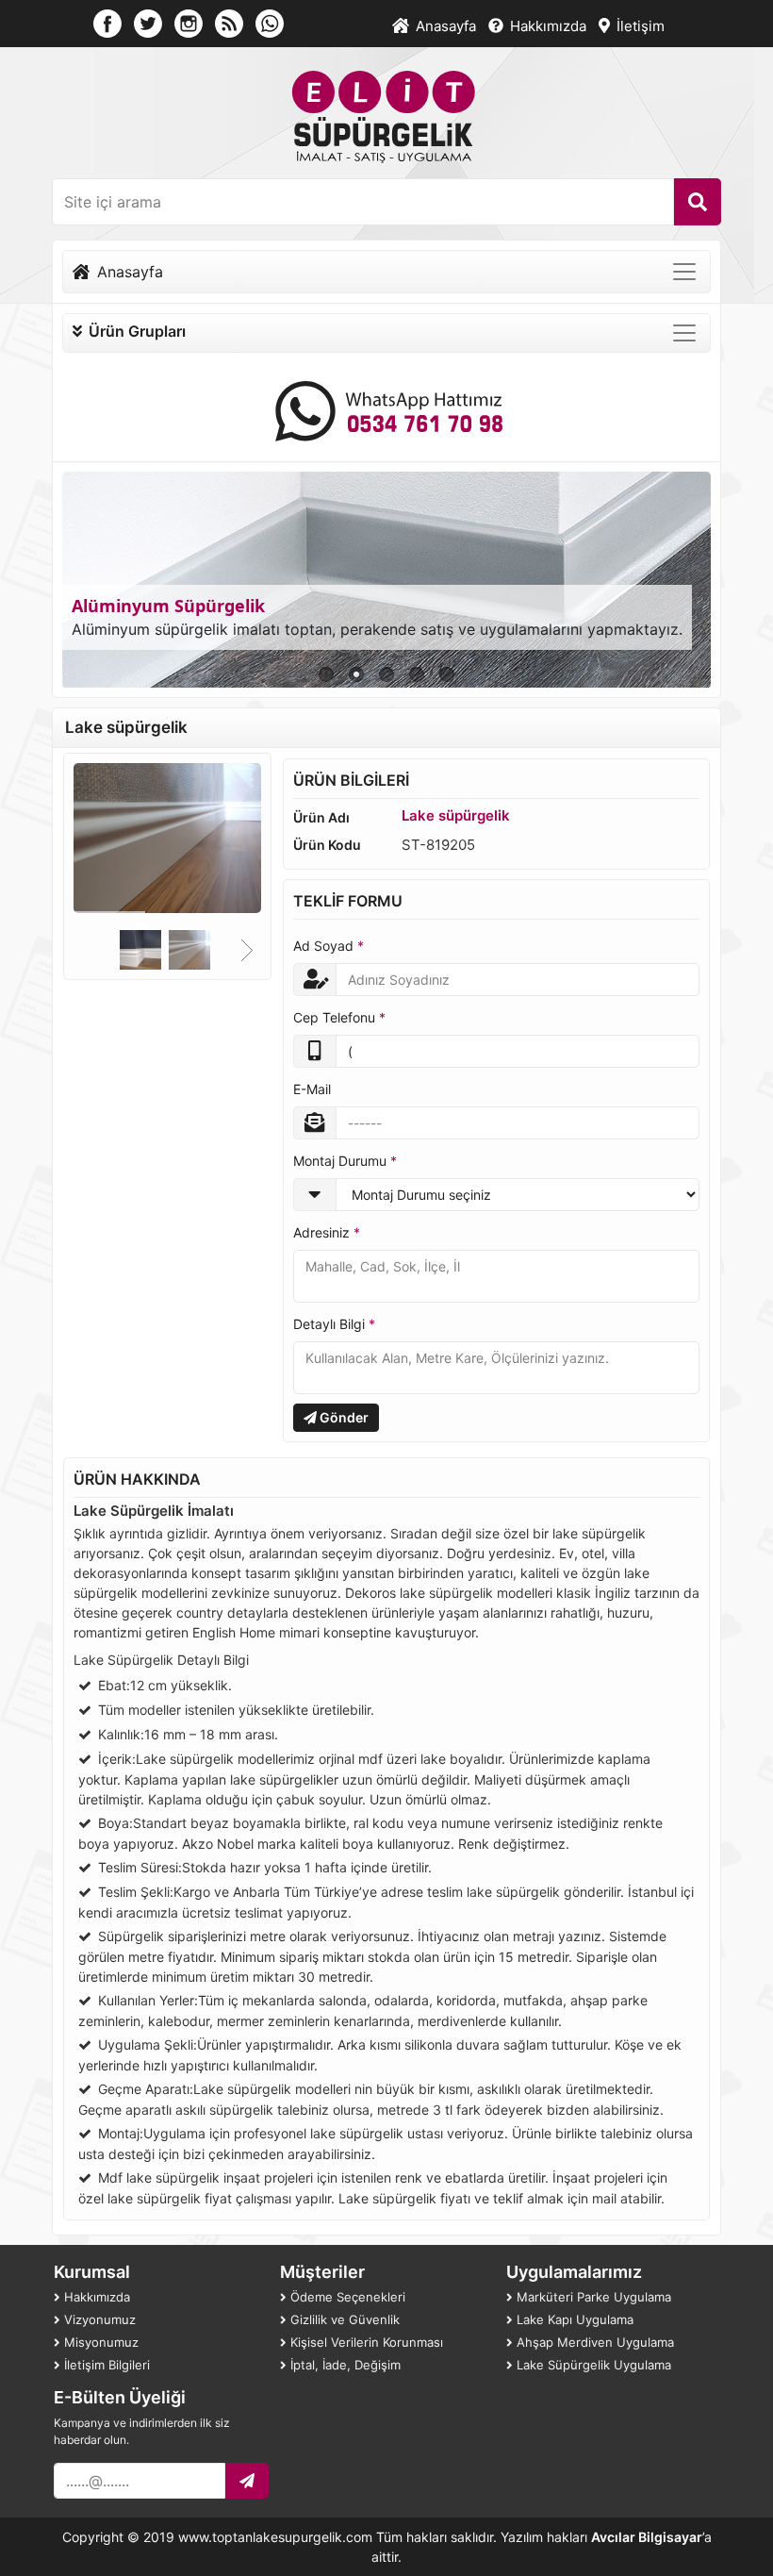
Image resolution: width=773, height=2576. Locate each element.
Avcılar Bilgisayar (647, 2537)
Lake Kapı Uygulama (573, 2319)
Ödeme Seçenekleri (346, 2297)
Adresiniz (327, 1232)
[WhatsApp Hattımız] (387, 410)
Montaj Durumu (345, 1161)
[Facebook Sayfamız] (107, 22)
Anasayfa (444, 26)
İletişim (639, 26)
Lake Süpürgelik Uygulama (592, 2365)
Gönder (343, 1417)
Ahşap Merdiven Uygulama (593, 2342)
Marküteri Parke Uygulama (592, 2297)
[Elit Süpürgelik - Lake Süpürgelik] (387, 116)
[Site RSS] (229, 22)
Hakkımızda (546, 26)
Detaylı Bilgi (334, 1324)
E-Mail (312, 1089)
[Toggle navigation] (684, 272)
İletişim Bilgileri (105, 2365)
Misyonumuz (99, 2342)
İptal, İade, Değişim (344, 2365)
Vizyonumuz (98, 2319)
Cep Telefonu (339, 1017)
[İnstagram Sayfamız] (189, 22)
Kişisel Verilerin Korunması (365, 2342)
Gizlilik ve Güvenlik (343, 2319)
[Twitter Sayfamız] (148, 22)
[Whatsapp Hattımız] (270, 22)
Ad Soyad (329, 946)
